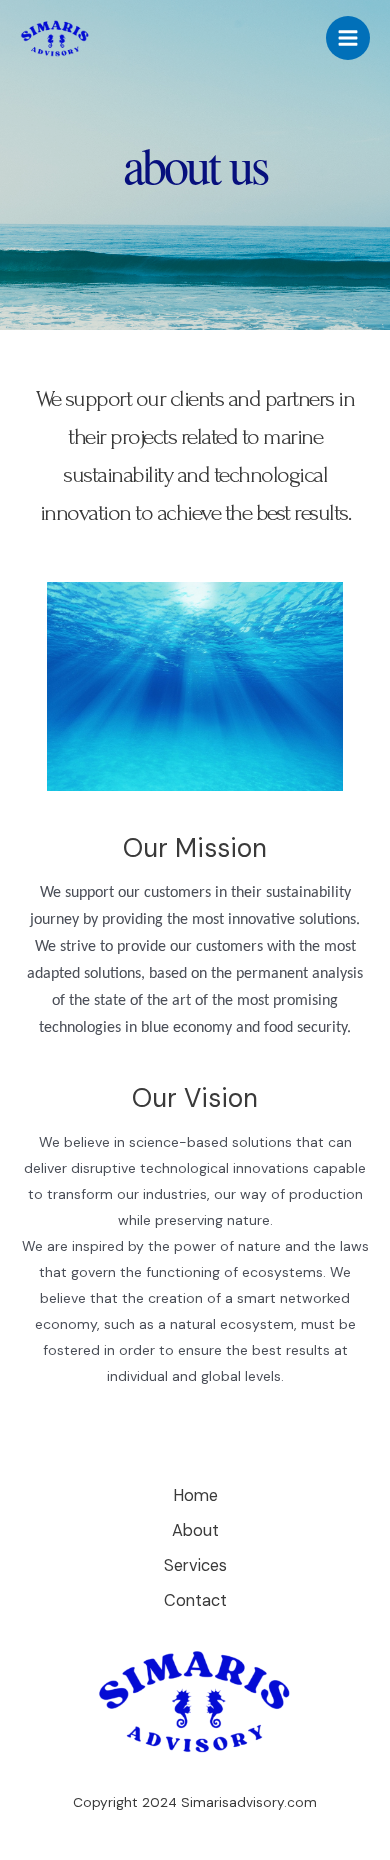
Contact (195, 1600)
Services (195, 1565)
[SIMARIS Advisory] (55, 38)
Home (195, 1495)
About (195, 1530)
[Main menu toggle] (348, 38)
